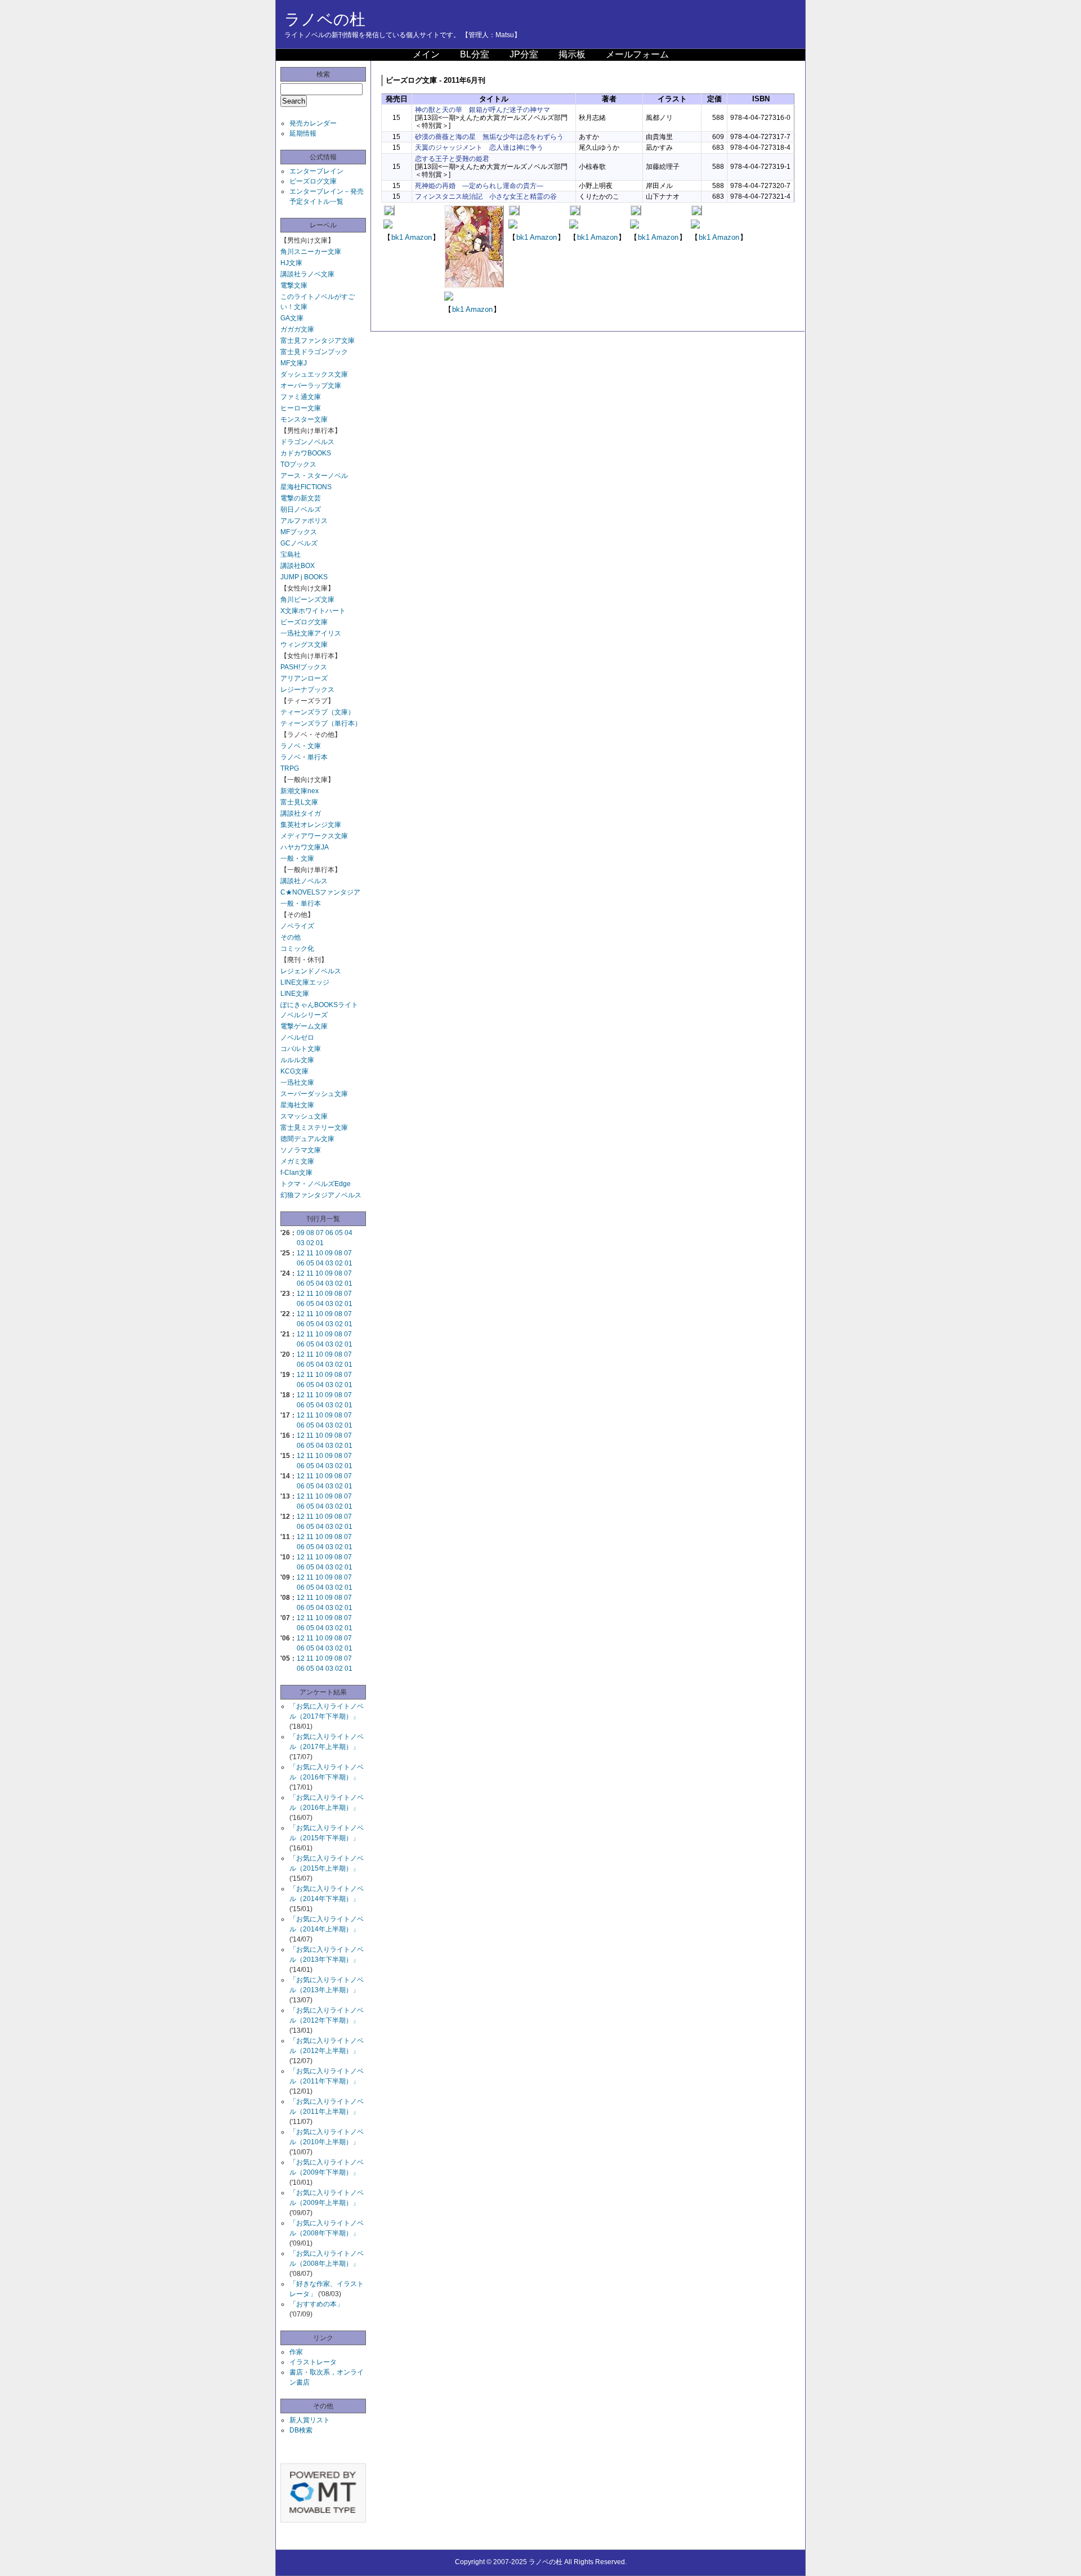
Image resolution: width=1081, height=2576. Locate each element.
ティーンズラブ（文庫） (318, 712)
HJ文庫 (291, 263)
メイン (426, 54)
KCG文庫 (294, 1071)
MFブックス (299, 532)
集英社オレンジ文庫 (311, 825)
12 (301, 1253)
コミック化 (297, 949)
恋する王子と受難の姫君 (452, 159)
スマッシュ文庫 (304, 1116)
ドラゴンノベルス (307, 442)
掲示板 (572, 54)
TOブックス (298, 464)
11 (310, 1253)
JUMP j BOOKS (304, 577)
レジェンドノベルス (311, 971)
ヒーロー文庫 (301, 408)
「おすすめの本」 (316, 2304)
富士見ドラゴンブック (314, 352)
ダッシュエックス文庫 (314, 374)
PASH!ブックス (304, 667)
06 (329, 1233)
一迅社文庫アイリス (311, 633)
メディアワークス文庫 (314, 836)
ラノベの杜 (325, 19)
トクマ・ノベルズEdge (316, 1184)
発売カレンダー (313, 123)
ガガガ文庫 (297, 329)
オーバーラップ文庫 (311, 386)
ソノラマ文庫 (301, 1150)
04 (349, 1233)
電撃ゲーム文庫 (304, 1026)
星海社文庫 (297, 1105)
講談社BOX (298, 566)
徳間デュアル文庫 (307, 1139)
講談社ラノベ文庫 (307, 274)
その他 (291, 937)
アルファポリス (304, 521)
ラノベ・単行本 (304, 757)
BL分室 (475, 54)
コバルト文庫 (301, 1049)
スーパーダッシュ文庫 (314, 1094)
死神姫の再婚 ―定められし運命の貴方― (479, 186)
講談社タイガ (301, 813)
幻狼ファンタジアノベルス (321, 1195)
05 (339, 1233)
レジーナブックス (307, 690)
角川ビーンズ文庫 (307, 600)
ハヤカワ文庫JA (305, 847)
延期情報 (303, 133)
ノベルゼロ (297, 1037)
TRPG (290, 768)
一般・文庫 (297, 858)
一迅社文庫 (297, 1083)
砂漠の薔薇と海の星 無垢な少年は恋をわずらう (489, 137)
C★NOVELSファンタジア (320, 892)
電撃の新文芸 (301, 498)
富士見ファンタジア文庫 (318, 341)
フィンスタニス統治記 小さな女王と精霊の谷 (486, 196)
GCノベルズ (299, 543)
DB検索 (301, 2430)
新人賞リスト (310, 2420)
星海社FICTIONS (306, 487)
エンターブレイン (316, 171)
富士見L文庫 (299, 802)
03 (301, 1243)
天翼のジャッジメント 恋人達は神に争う (479, 147)
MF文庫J (294, 363)
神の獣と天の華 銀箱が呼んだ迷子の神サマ (483, 110)
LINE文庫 (295, 994)
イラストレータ (313, 2362)
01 (320, 1243)
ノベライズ (297, 926)
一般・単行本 (301, 904)
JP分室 (524, 54)
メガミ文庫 (297, 1161)
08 (310, 1233)
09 (301, 1233)
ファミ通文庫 (301, 397)
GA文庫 (292, 318)
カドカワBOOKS (306, 453)
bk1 (397, 237)
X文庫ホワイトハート (313, 611)
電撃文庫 (294, 285)
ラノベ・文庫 (301, 746)
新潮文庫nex (300, 791)
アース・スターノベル (314, 476)
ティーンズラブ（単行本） (321, 723)
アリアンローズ (304, 678)
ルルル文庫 (297, 1060)
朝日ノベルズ (301, 509)
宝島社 (291, 554)
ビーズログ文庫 (313, 181)
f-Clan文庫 (296, 1173)
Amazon (418, 237)
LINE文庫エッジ (305, 982)
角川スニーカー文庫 (311, 252)
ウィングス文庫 (304, 645)
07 (320, 1233)
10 (319, 1253)
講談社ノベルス (304, 881)
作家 (296, 2352)
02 (310, 1243)
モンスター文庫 (304, 419)
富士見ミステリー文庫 (314, 1128)
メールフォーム (637, 54)
